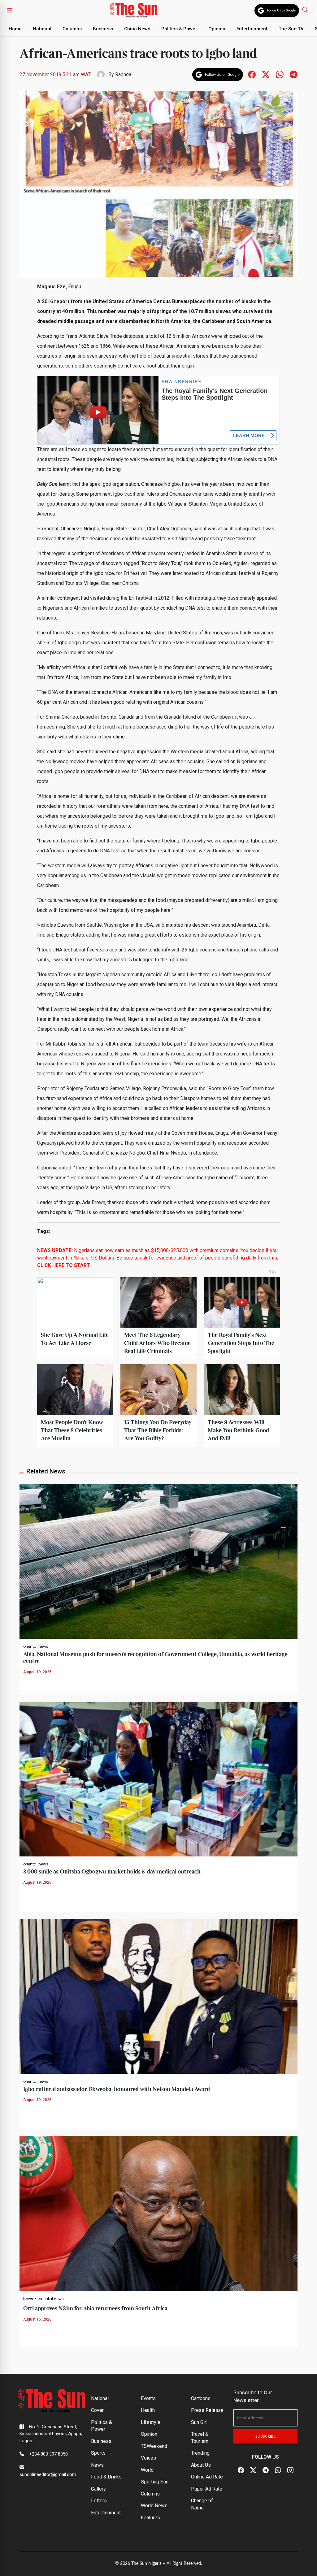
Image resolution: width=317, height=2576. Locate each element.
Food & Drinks (106, 2477)
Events (148, 2398)
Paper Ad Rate (207, 2489)
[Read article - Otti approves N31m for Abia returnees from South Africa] (158, 2214)
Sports (98, 2453)
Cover (97, 2410)
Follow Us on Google (281, 10)
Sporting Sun (155, 2482)
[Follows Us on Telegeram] (294, 74)
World (147, 2470)
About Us (201, 2465)
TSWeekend (154, 2446)
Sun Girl (199, 2422)
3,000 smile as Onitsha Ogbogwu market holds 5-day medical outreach (112, 1872)
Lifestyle (151, 2422)
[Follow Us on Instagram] (290, 2470)
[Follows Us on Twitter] (266, 74)
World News (154, 2506)
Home (15, 29)
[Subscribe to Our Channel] (266, 2470)
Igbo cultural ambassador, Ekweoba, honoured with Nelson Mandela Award (117, 2089)
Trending (200, 2453)
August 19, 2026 (37, 1672)
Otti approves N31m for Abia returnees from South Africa (95, 2309)
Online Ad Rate (207, 2477)
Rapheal (124, 74)
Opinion (217, 29)
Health (148, 2410)
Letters (99, 2501)
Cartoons (201, 2398)
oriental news (36, 1647)
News (28, 2299)
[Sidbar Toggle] (10, 11)
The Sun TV (291, 29)
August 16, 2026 (37, 2319)
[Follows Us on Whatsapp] (280, 74)
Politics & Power (179, 29)
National (42, 29)
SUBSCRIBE (265, 2436)
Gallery (98, 2489)
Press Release (207, 2410)
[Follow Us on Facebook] (241, 2470)
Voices (148, 2458)
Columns (72, 29)
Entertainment (252, 29)
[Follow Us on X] (253, 2470)
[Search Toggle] (306, 9)
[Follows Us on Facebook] (252, 74)
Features (150, 2518)
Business (103, 29)
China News (137, 29)
